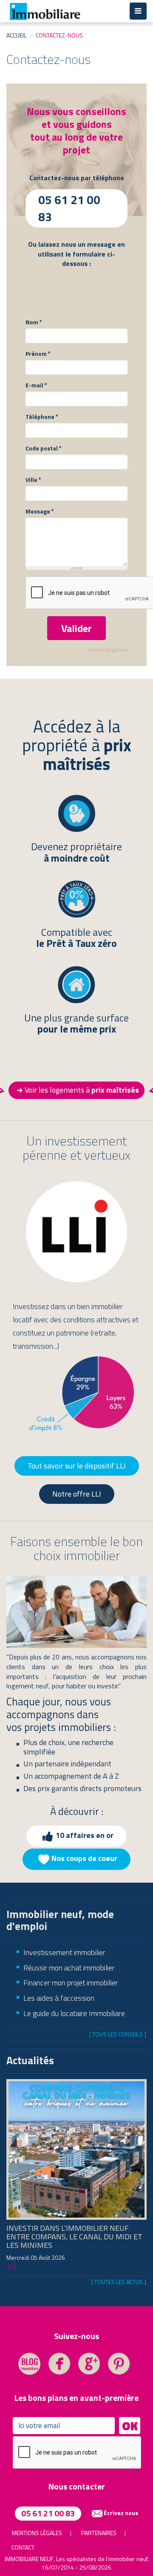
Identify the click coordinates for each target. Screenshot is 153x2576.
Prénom (38, 354)
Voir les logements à (82, 1090)
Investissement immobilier (64, 1952)
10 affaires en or (85, 1835)
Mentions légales (37, 2533)
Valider (76, 628)
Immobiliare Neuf (29, 2559)
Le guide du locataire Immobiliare (74, 2013)
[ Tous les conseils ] (118, 2034)
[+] (12, 2266)
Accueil (16, 35)
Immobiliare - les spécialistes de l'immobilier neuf (45, 11)
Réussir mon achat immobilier (69, 1968)
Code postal (44, 448)
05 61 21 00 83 (48, 2513)
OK (130, 2426)
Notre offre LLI (77, 1494)
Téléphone (42, 417)
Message (40, 511)
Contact (23, 2547)
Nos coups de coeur (84, 1859)
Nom (34, 322)
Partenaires (99, 2533)
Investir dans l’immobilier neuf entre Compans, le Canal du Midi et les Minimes (74, 2237)
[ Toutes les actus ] (119, 2282)
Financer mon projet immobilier (71, 1983)
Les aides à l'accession (59, 1998)
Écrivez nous (121, 2513)
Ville (33, 480)
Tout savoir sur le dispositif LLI (77, 1466)
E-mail (36, 385)
